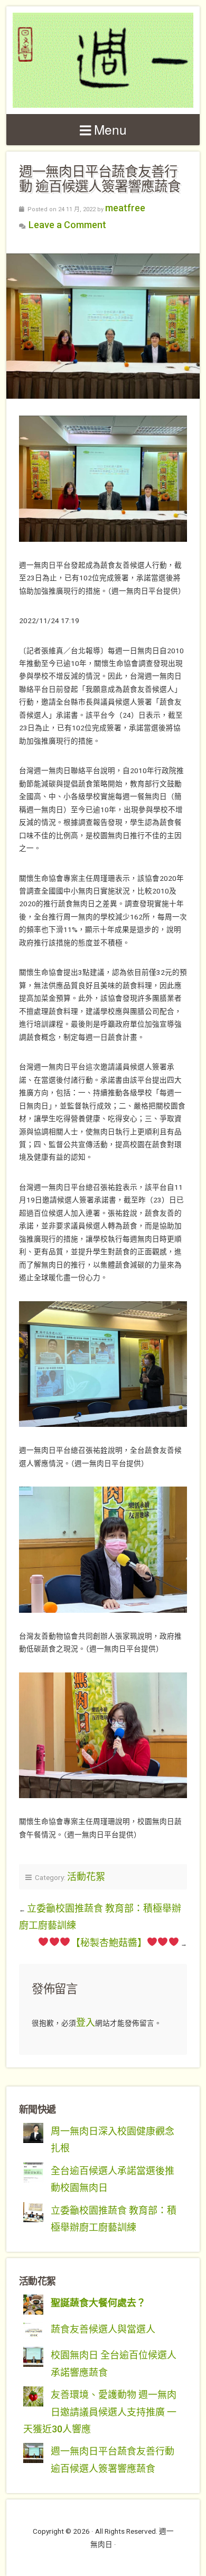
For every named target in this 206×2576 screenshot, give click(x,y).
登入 (86, 2022)
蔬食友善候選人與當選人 (103, 2329)
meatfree (125, 208)
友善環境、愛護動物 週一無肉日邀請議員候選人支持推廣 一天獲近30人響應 (100, 2412)
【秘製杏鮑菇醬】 (109, 1943)
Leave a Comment (67, 225)
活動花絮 (86, 1877)
